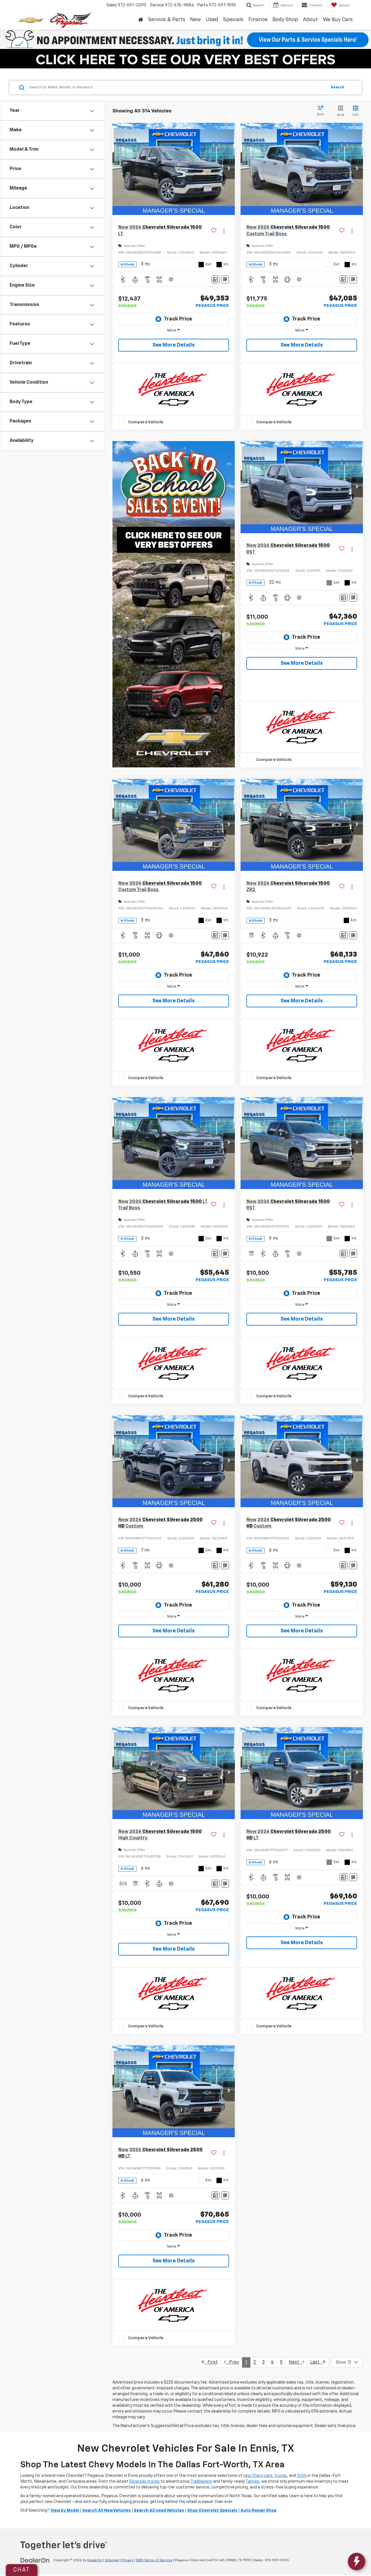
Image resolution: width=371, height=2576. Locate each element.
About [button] (310, 20)
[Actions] (224, 231)
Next (296, 2362)
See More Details (174, 345)
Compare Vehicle (146, 422)
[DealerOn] (35, 2560)
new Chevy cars (258, 2476)
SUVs (302, 2476)
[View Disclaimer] (171, 279)
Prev (232, 2362)
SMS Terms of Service (154, 2560)
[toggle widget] (357, 2562)
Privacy (127, 2560)
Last (317, 2362)
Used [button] (212, 20)
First (211, 2362)
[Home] (141, 20)
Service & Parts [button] (167, 20)
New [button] (195, 20)
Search (338, 87)
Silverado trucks (144, 2482)
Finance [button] (258, 20)
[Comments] (215, 280)
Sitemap (112, 2560)
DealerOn (95, 2560)
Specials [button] (233, 20)
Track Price (178, 319)
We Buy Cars (338, 20)
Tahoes (252, 2482)
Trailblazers (201, 2482)
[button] (229, 169)
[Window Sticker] (225, 280)
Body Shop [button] (285, 20)
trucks (281, 2476)
